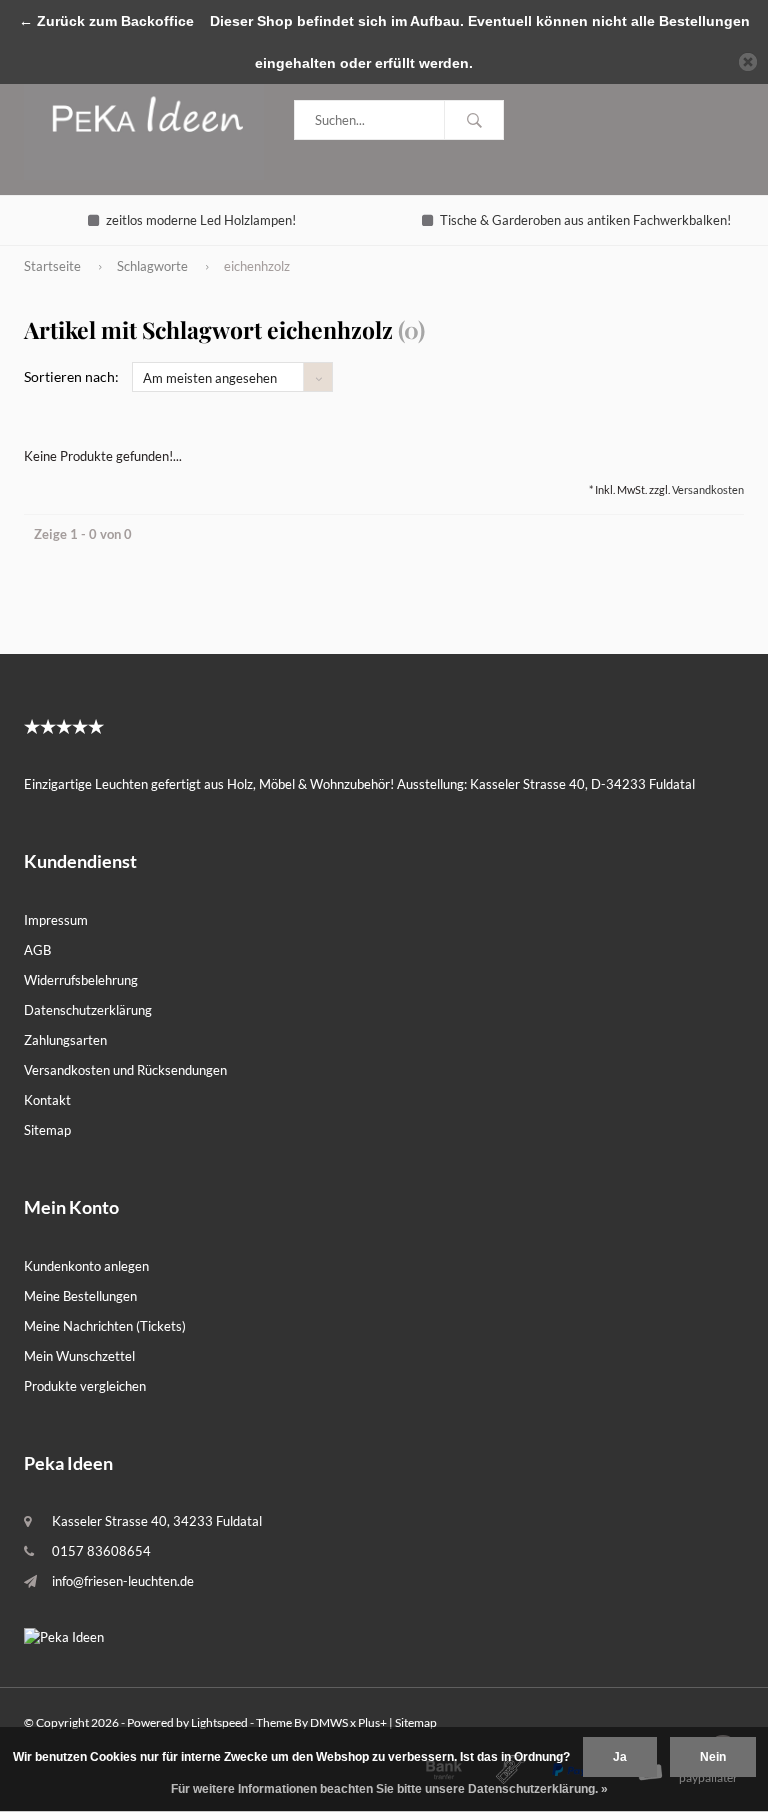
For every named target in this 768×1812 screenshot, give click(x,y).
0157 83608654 (101, 1551)
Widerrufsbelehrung (81, 980)
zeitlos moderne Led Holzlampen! (201, 220)
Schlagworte (152, 266)
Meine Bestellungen (80, 1296)
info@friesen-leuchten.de (123, 1581)
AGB (37, 950)
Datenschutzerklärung (88, 1010)
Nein (713, 1757)
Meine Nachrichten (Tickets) (105, 1326)
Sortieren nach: (71, 376)
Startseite (52, 266)
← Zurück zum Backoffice (106, 21)
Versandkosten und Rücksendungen (125, 1070)
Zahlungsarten (65, 1040)
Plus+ (372, 1722)
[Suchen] (474, 120)
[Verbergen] (748, 62)
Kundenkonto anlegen (86, 1266)
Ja (620, 1757)
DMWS (329, 1722)
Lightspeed (219, 1722)
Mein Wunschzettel (79, 1356)
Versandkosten (708, 489)
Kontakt (47, 1100)
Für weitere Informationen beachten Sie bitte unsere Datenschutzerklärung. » (389, 1789)
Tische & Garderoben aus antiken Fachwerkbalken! (585, 220)
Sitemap (47, 1130)
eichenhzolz (257, 266)
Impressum (56, 920)
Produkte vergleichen (85, 1386)
